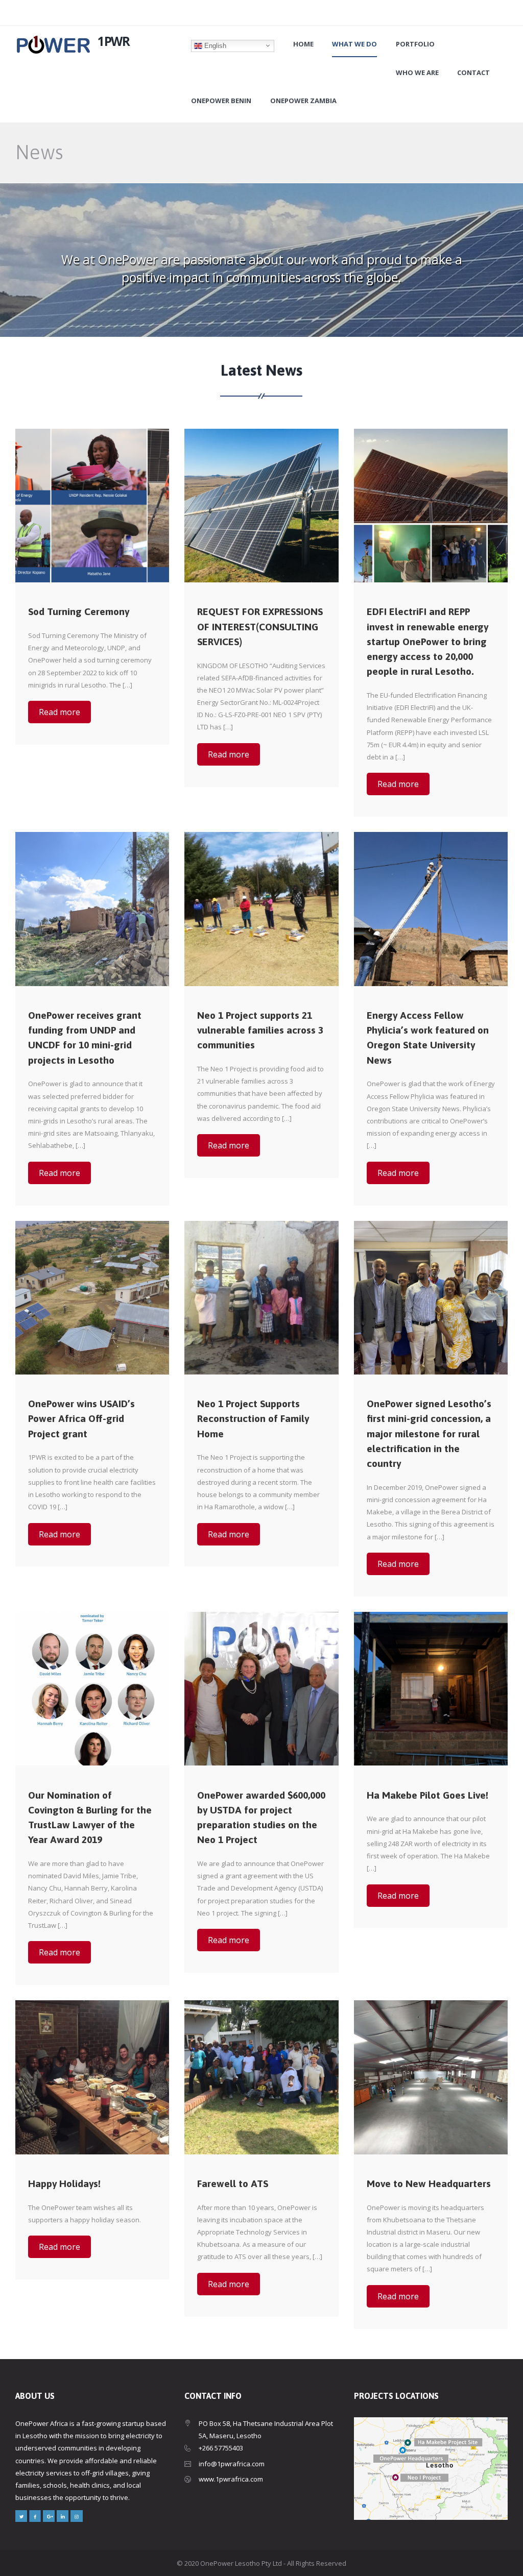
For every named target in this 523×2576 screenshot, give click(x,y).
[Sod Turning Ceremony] (92, 506)
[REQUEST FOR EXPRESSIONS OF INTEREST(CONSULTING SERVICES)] (261, 506)
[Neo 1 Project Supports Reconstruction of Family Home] (261, 1298)
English (214, 45)
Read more (60, 712)
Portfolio (415, 44)
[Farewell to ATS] (261, 2077)
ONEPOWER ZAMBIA (303, 101)
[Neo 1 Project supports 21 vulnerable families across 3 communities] (261, 909)
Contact (473, 73)
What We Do (354, 44)
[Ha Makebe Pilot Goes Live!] (431, 1689)
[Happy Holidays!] (92, 2077)
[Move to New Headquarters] (431, 2077)
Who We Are (417, 73)
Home (303, 44)
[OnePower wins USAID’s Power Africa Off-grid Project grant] (92, 1298)
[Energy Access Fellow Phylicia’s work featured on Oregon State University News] (431, 909)
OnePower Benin (221, 101)
